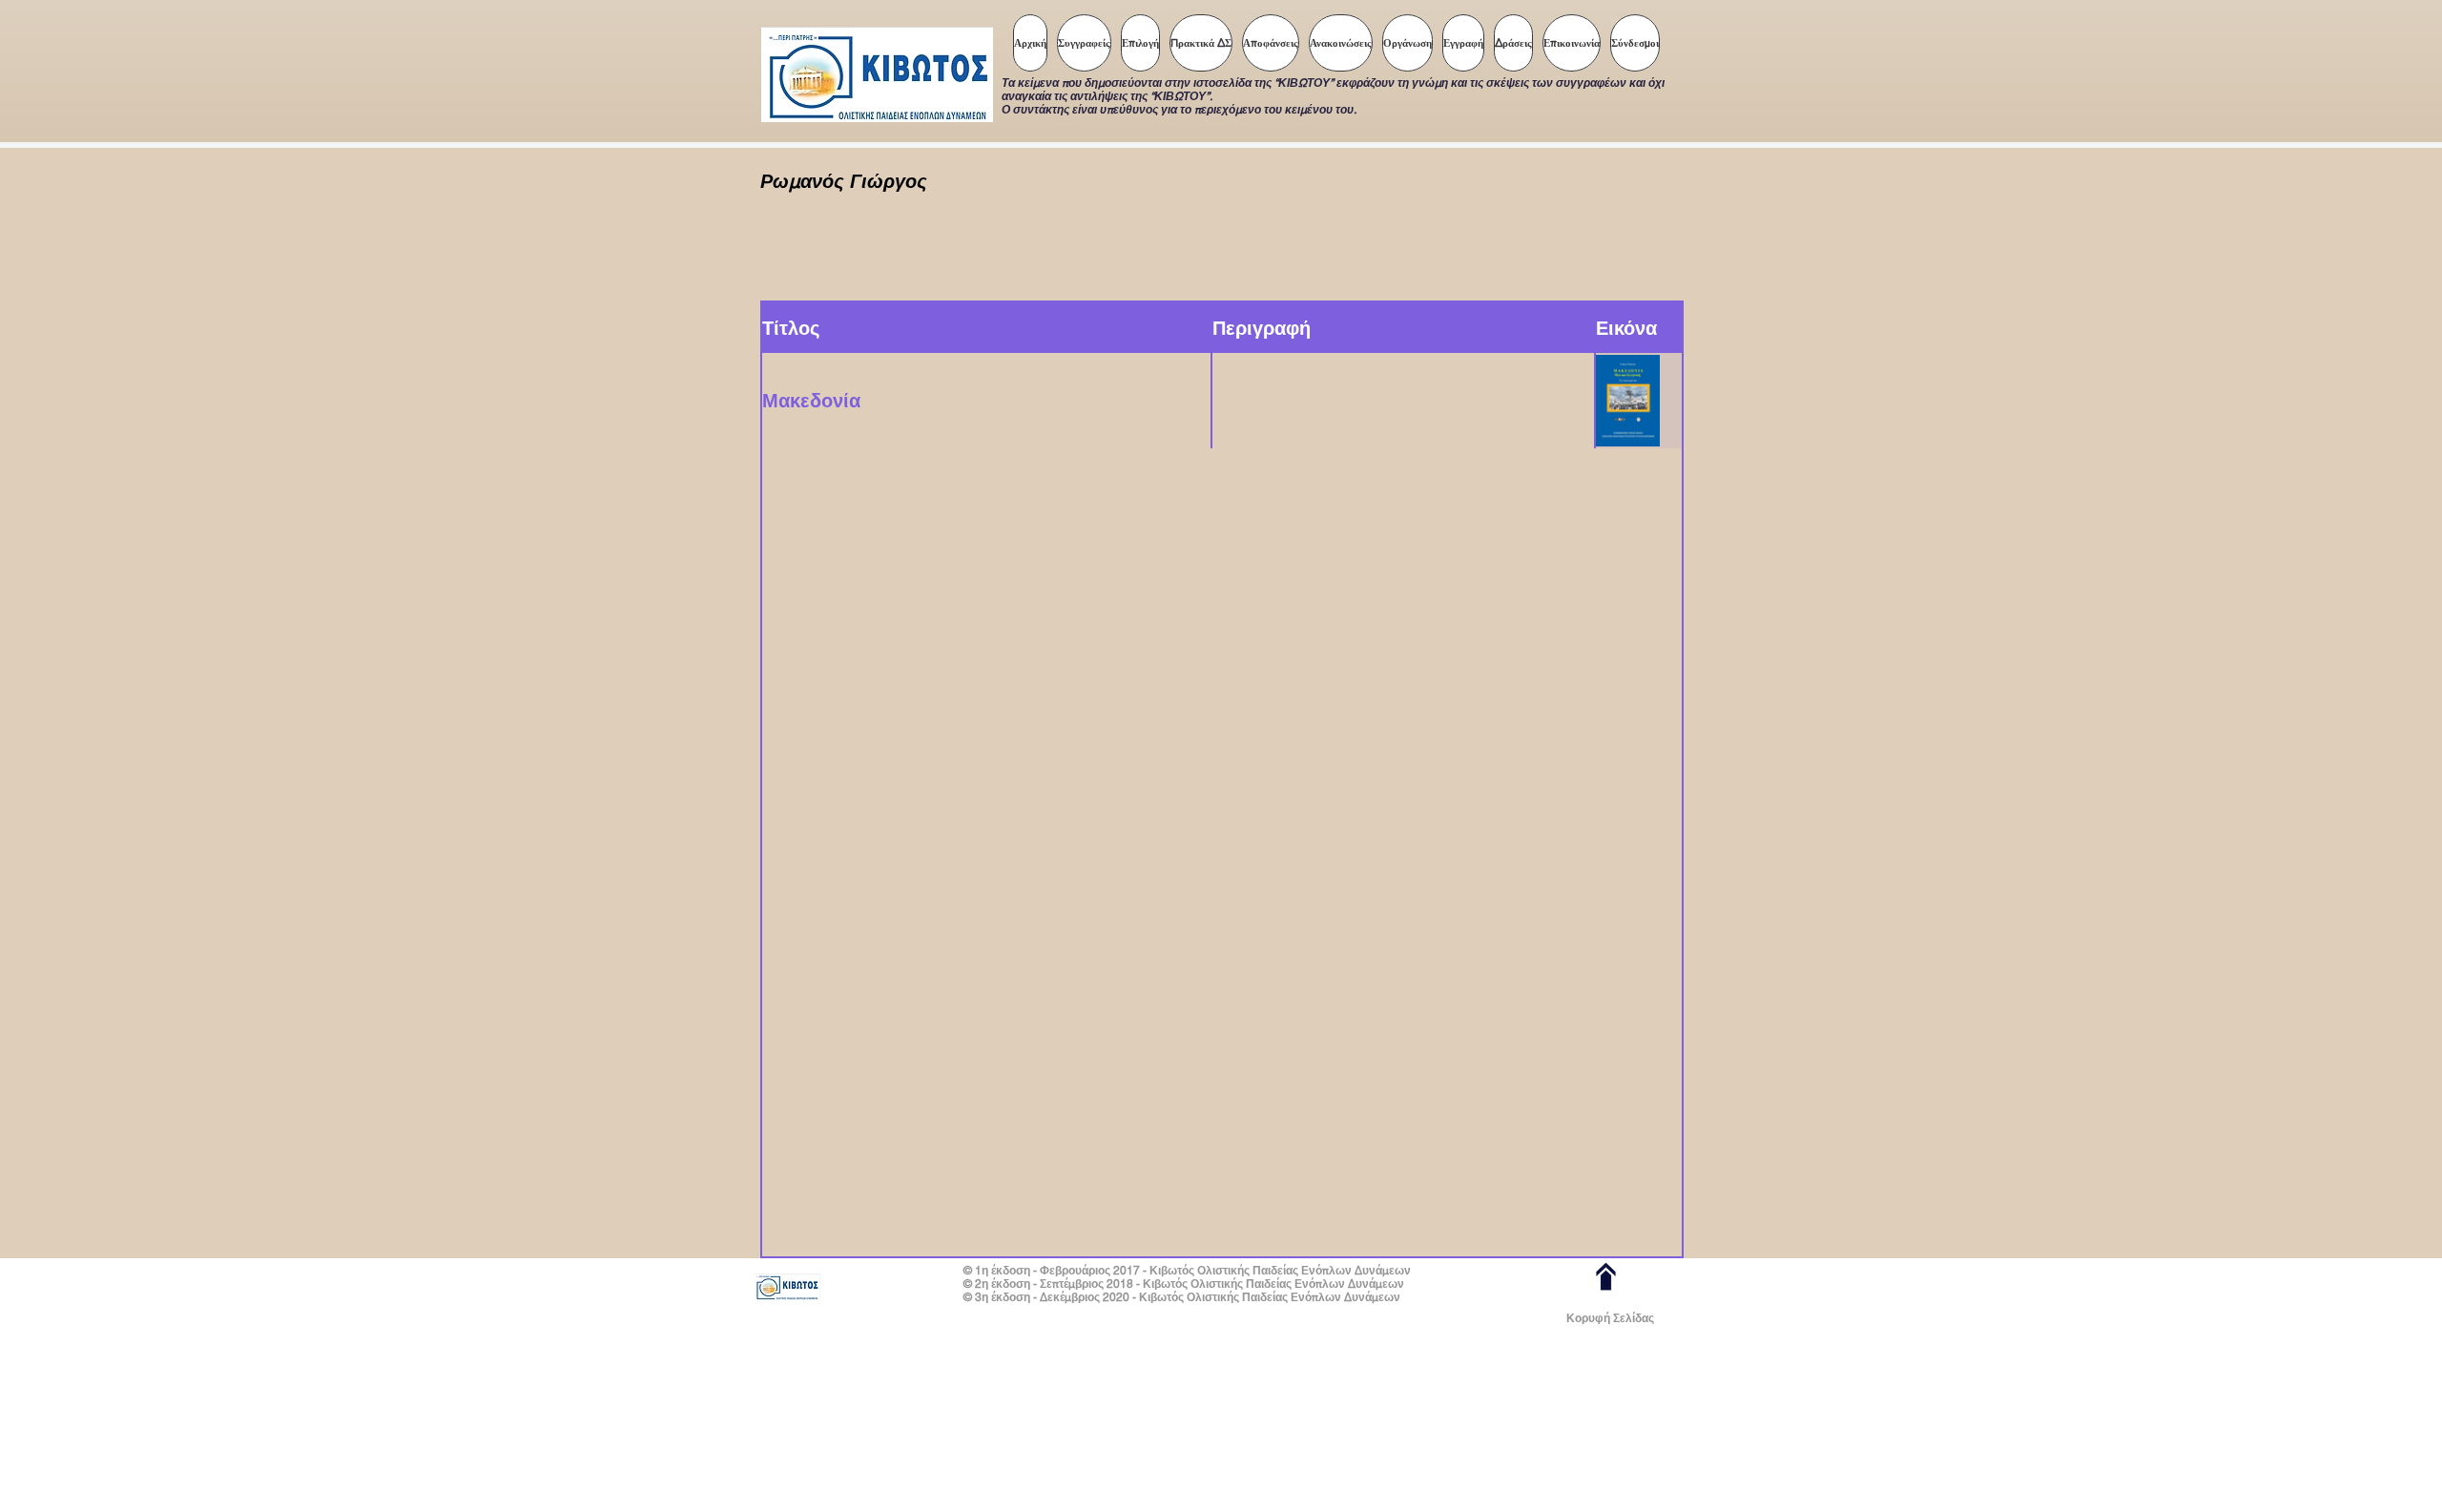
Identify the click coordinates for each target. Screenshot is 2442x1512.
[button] (1140, 43)
